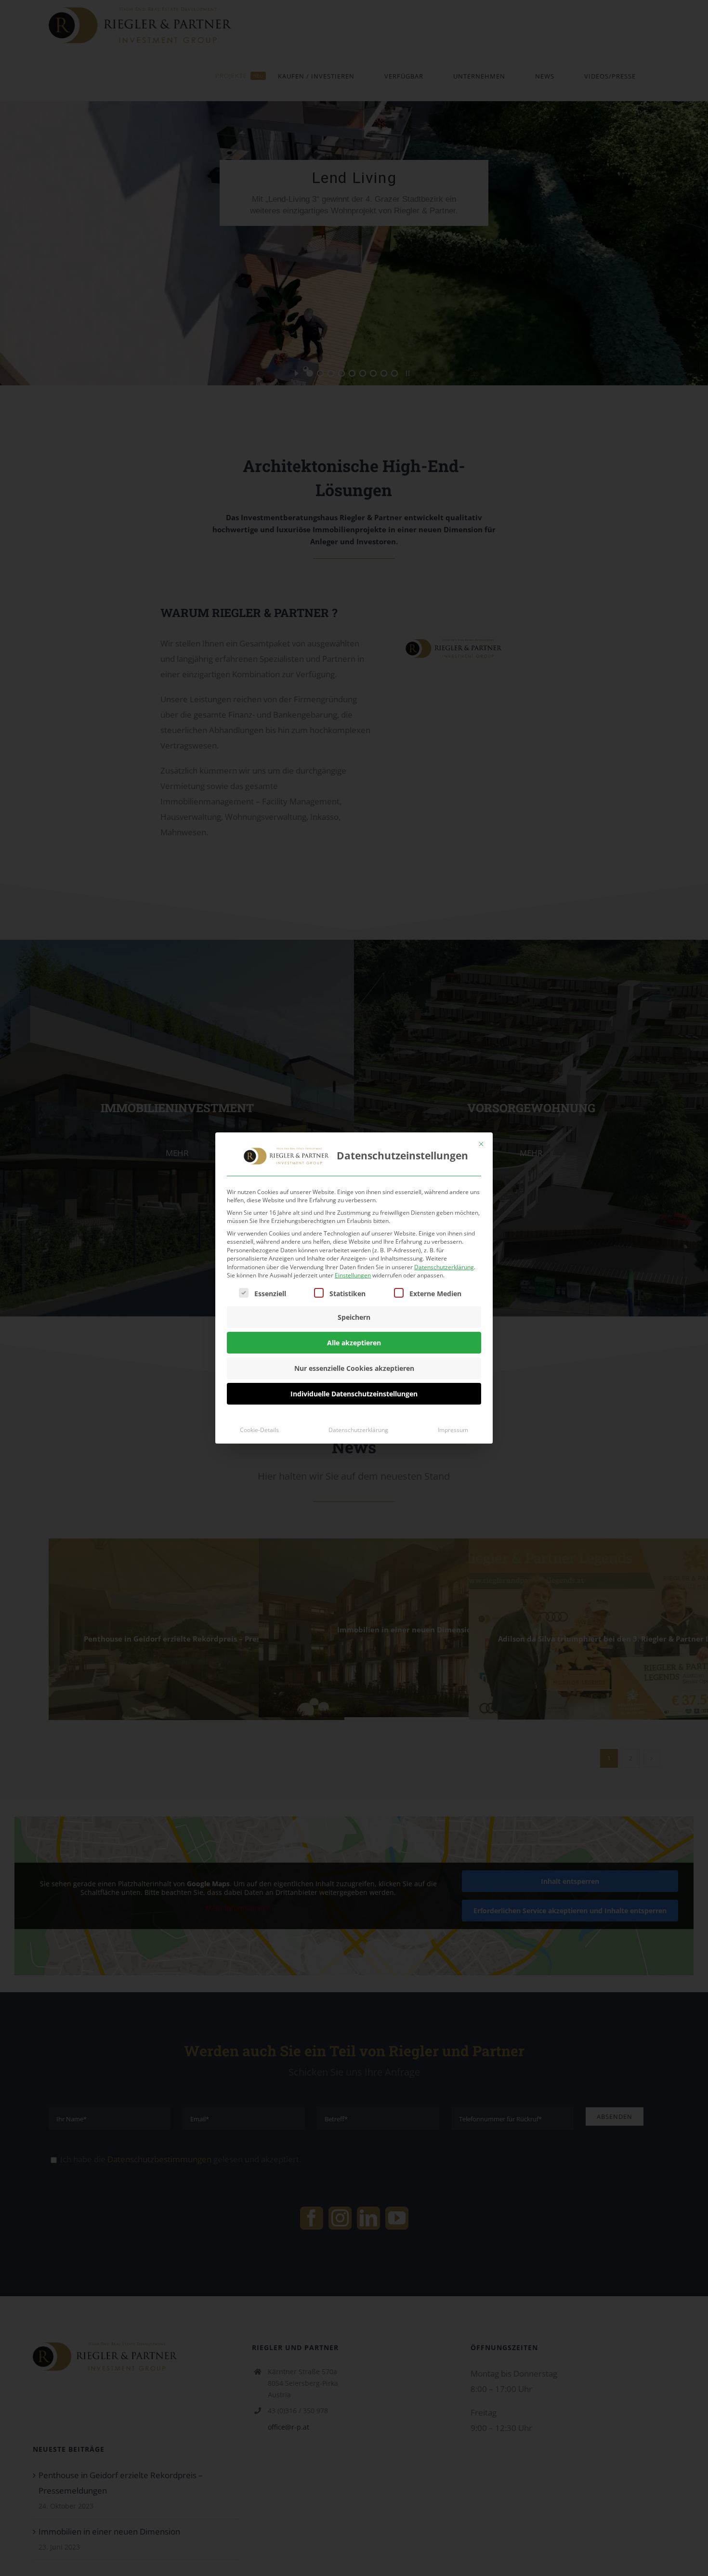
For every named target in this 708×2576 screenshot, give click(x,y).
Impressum (453, 1430)
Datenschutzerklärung (444, 1267)
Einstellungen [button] (353, 1275)
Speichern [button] (354, 1317)
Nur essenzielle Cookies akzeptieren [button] (354, 1368)
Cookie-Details (259, 1430)
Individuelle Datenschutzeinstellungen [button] (354, 1394)
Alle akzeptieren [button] (354, 1343)
